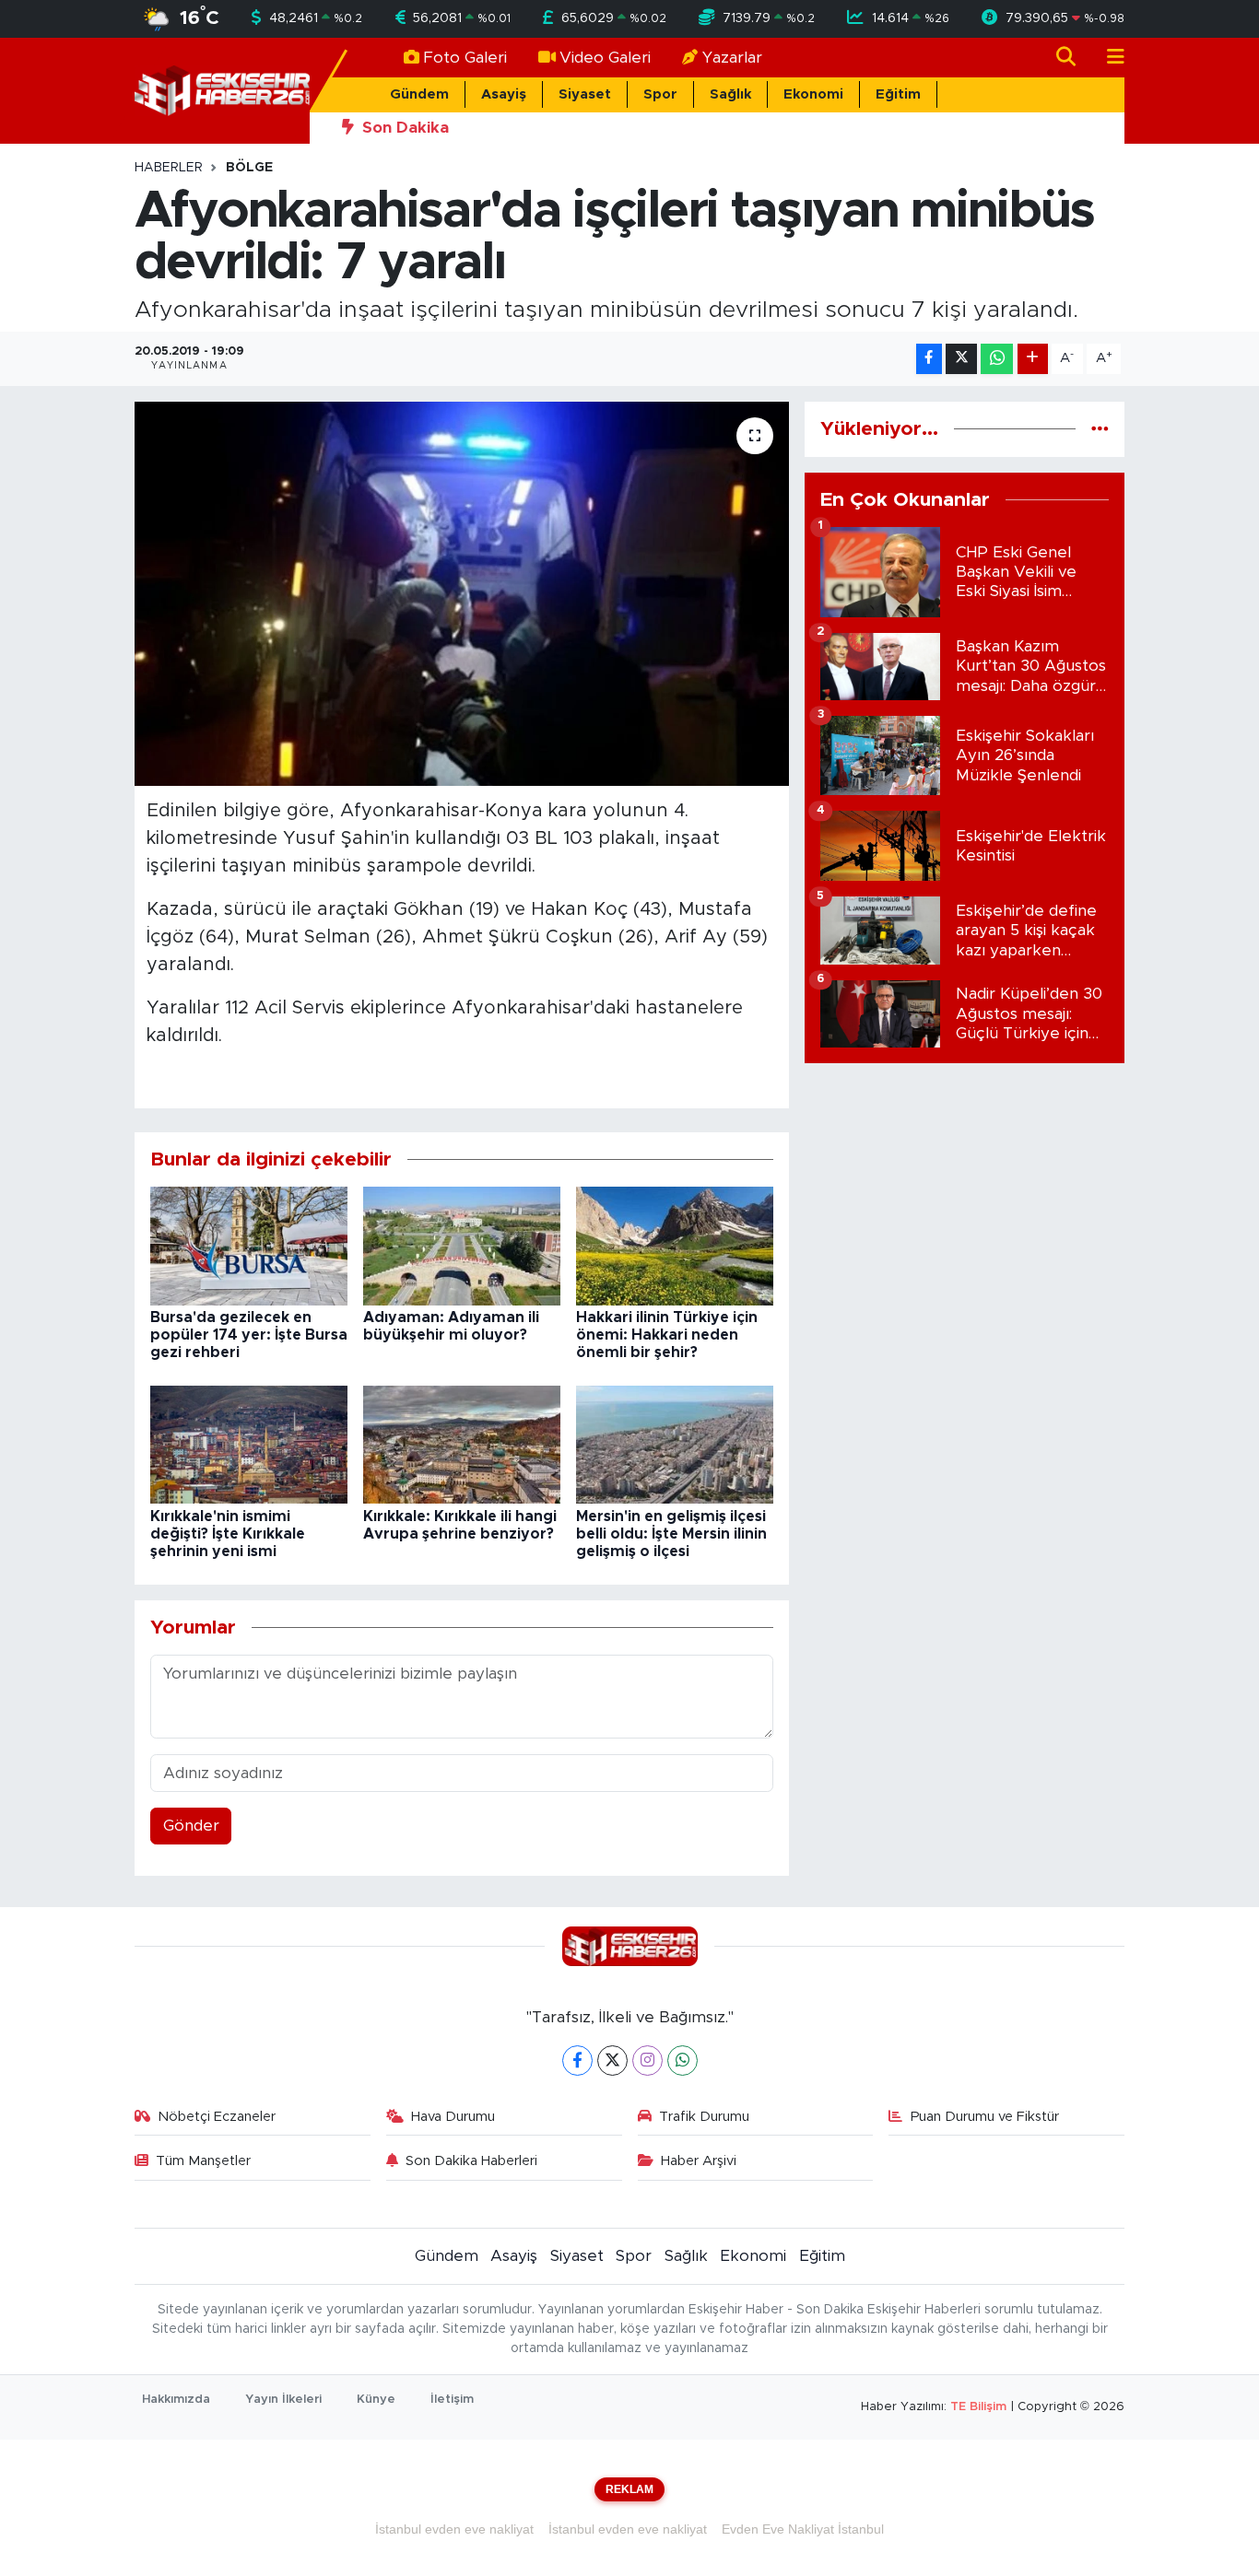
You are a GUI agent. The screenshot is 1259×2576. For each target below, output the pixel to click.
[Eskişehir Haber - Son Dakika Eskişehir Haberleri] (222, 90)
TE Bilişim (978, 2407)
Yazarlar (732, 58)
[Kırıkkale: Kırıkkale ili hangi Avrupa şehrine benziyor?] (462, 1444)
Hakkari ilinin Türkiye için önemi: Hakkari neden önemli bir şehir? (667, 1335)
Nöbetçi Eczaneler (217, 2117)
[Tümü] (1100, 429)
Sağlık (730, 94)
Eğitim (898, 94)
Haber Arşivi (699, 2161)
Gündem (419, 94)
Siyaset (585, 94)
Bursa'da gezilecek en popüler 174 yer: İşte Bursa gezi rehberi (249, 1335)
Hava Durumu (453, 2117)
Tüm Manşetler (203, 2161)
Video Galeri (605, 58)
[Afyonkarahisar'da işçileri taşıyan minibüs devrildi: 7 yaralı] (462, 593)
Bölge (249, 168)
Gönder (191, 1826)
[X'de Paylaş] (961, 359)
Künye (376, 2400)
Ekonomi (813, 94)
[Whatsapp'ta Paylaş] (997, 359)
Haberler (169, 168)
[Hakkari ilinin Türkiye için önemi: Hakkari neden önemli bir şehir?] (675, 1245)
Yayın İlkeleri (283, 2400)
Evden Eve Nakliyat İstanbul (803, 2529)
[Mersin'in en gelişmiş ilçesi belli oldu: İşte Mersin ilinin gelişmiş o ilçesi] (675, 1444)
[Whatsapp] (682, 2061)
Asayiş (504, 94)
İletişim (452, 2400)
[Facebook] (577, 2061)
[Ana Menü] (1108, 58)
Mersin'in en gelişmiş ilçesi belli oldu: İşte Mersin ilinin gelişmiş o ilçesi (671, 1534)
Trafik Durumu (704, 2117)
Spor (660, 94)
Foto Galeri (465, 58)
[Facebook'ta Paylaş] (929, 359)
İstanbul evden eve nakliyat (454, 2529)
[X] (612, 2061)
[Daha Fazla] (1033, 359)
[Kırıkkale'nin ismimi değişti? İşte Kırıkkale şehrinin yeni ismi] (249, 1444)
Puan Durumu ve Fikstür (985, 2117)
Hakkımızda (176, 2400)
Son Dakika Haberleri (471, 2161)
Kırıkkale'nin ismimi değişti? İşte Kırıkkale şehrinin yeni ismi (228, 1534)
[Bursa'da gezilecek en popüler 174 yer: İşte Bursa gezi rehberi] (249, 1245)
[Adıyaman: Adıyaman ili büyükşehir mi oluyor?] (462, 1245)
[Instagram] (647, 2061)
